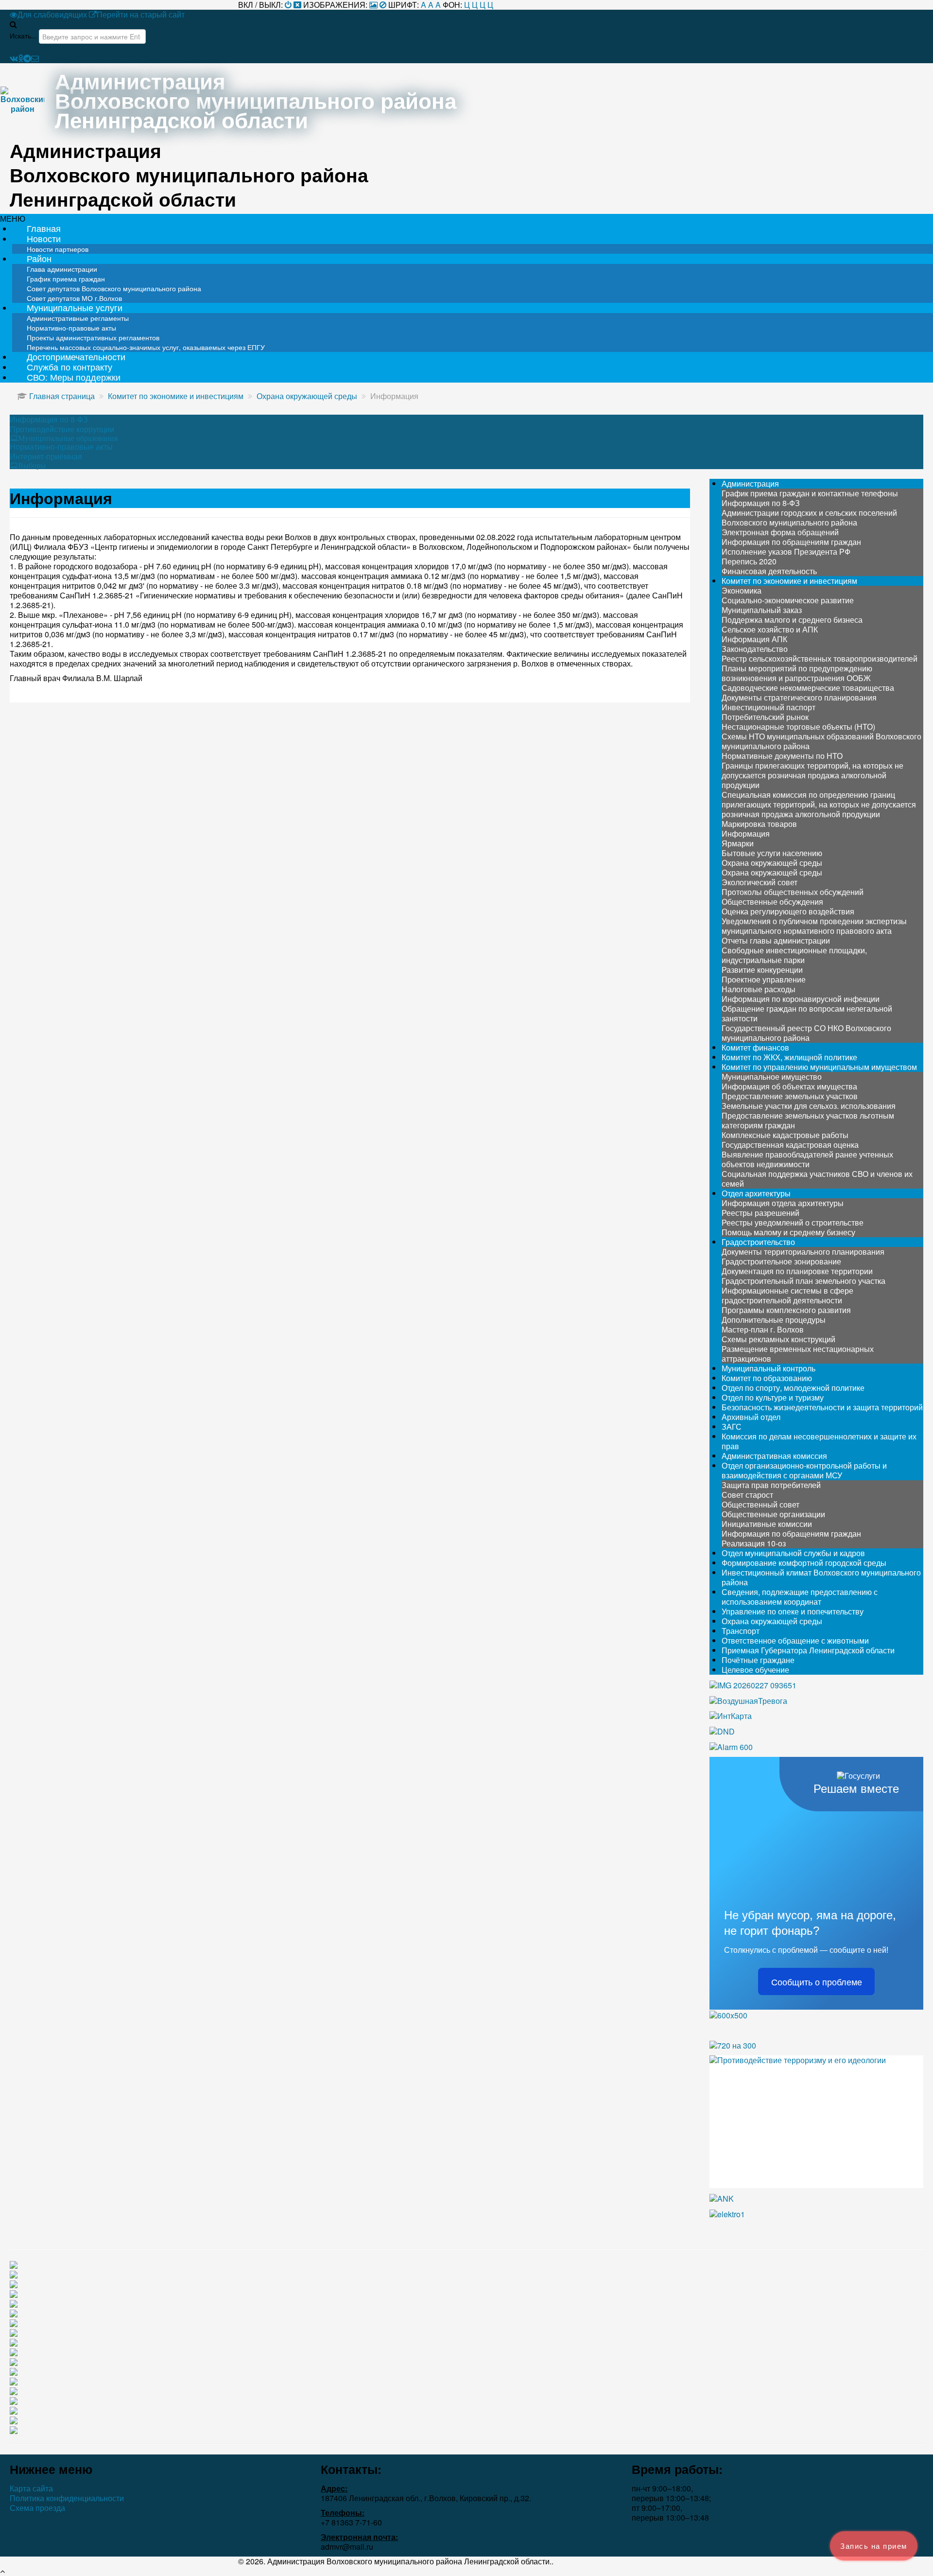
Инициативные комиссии (767, 1524)
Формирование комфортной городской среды (804, 1563)
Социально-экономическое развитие (788, 600)
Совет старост (747, 1495)
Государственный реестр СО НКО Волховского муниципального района (806, 1033)
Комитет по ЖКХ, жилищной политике (789, 1057)
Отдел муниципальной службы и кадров (793, 1553)
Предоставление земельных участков (790, 1096)
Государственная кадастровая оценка (790, 1145)
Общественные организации (773, 1514)
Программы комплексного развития (786, 1310)
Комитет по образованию (767, 1378)
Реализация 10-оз (754, 1543)
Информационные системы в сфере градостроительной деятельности (787, 1295)
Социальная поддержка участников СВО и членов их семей (817, 1179)
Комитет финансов (755, 1047)
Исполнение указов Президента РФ (786, 552)
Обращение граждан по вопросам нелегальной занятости (807, 1013)
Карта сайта (31, 2488)
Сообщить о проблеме (817, 1981)
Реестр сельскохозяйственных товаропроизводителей (820, 658)
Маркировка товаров (759, 824)
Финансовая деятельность (769, 571)
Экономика (742, 590)
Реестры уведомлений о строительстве (793, 1222)
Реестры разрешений (760, 1213)
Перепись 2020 (749, 561)
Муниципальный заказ (762, 610)
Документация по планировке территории (797, 1271)
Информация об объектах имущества (789, 1086)
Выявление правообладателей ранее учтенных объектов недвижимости (807, 1159)
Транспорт (741, 1631)
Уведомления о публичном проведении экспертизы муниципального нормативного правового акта (814, 926)
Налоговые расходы (759, 989)
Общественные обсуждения (772, 902)
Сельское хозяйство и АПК (770, 629)
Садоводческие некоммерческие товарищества (808, 688)
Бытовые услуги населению (772, 853)
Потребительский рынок (765, 717)
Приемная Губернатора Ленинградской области (808, 1650)
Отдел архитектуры (756, 1193)
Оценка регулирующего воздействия (788, 911)
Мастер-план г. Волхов (763, 1329)
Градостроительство (758, 1242)
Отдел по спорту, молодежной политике (793, 1388)
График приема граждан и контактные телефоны (810, 493)
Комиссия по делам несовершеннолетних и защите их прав (819, 1441)
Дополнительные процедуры (774, 1320)
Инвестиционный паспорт (769, 707)
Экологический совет (760, 882)
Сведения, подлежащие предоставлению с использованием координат (800, 1597)
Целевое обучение (755, 1670)
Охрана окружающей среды (772, 863)
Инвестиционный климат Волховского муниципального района (821, 1577)
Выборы (32, 465)
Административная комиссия (774, 1456)
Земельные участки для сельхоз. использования (809, 1106)
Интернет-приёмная (46, 456)
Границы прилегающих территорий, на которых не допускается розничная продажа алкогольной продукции (812, 775)
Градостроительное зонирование (781, 1261)
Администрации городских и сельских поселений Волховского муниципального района (809, 517)
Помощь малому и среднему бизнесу (788, 1232)
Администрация (750, 483)
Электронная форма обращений (780, 532)
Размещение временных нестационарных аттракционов (798, 1354)
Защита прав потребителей (771, 1485)
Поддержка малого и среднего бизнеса (792, 620)
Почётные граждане (758, 1660)
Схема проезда (37, 2508)
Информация (746, 833)
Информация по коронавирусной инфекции (801, 999)
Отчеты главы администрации (776, 940)
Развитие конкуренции (762, 970)
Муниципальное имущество (772, 1077)
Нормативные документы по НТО (782, 756)
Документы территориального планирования (803, 1252)
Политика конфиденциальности (67, 2498)
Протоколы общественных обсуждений (793, 892)
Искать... (23, 35)
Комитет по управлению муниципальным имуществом (819, 1067)
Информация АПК (754, 639)
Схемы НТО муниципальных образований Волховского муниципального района (821, 741)
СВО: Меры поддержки (74, 377)
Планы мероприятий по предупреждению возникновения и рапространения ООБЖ (797, 673)
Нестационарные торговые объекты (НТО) (798, 727)
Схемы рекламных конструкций (778, 1339)
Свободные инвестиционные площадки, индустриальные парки (794, 955)
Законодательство (755, 649)
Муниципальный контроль (769, 1368)
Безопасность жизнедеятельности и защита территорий (822, 1407)
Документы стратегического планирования (799, 697)
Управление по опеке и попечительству (793, 1611)
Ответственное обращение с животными (795, 1640)
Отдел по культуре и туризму (773, 1397)
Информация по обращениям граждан (791, 542)
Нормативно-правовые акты (61, 447)
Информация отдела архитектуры (783, 1203)
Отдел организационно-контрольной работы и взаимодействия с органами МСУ (804, 1470)
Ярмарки (738, 843)
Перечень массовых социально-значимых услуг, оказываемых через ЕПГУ (146, 347)
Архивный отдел (751, 1417)
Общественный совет (760, 1504)
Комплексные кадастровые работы (785, 1135)
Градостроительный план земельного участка (803, 1281)
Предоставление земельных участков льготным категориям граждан (808, 1120)
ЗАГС (732, 1427)
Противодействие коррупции (62, 429)
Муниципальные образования (68, 438)
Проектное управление (764, 979)
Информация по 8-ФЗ (49, 420)
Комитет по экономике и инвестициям (789, 581)
